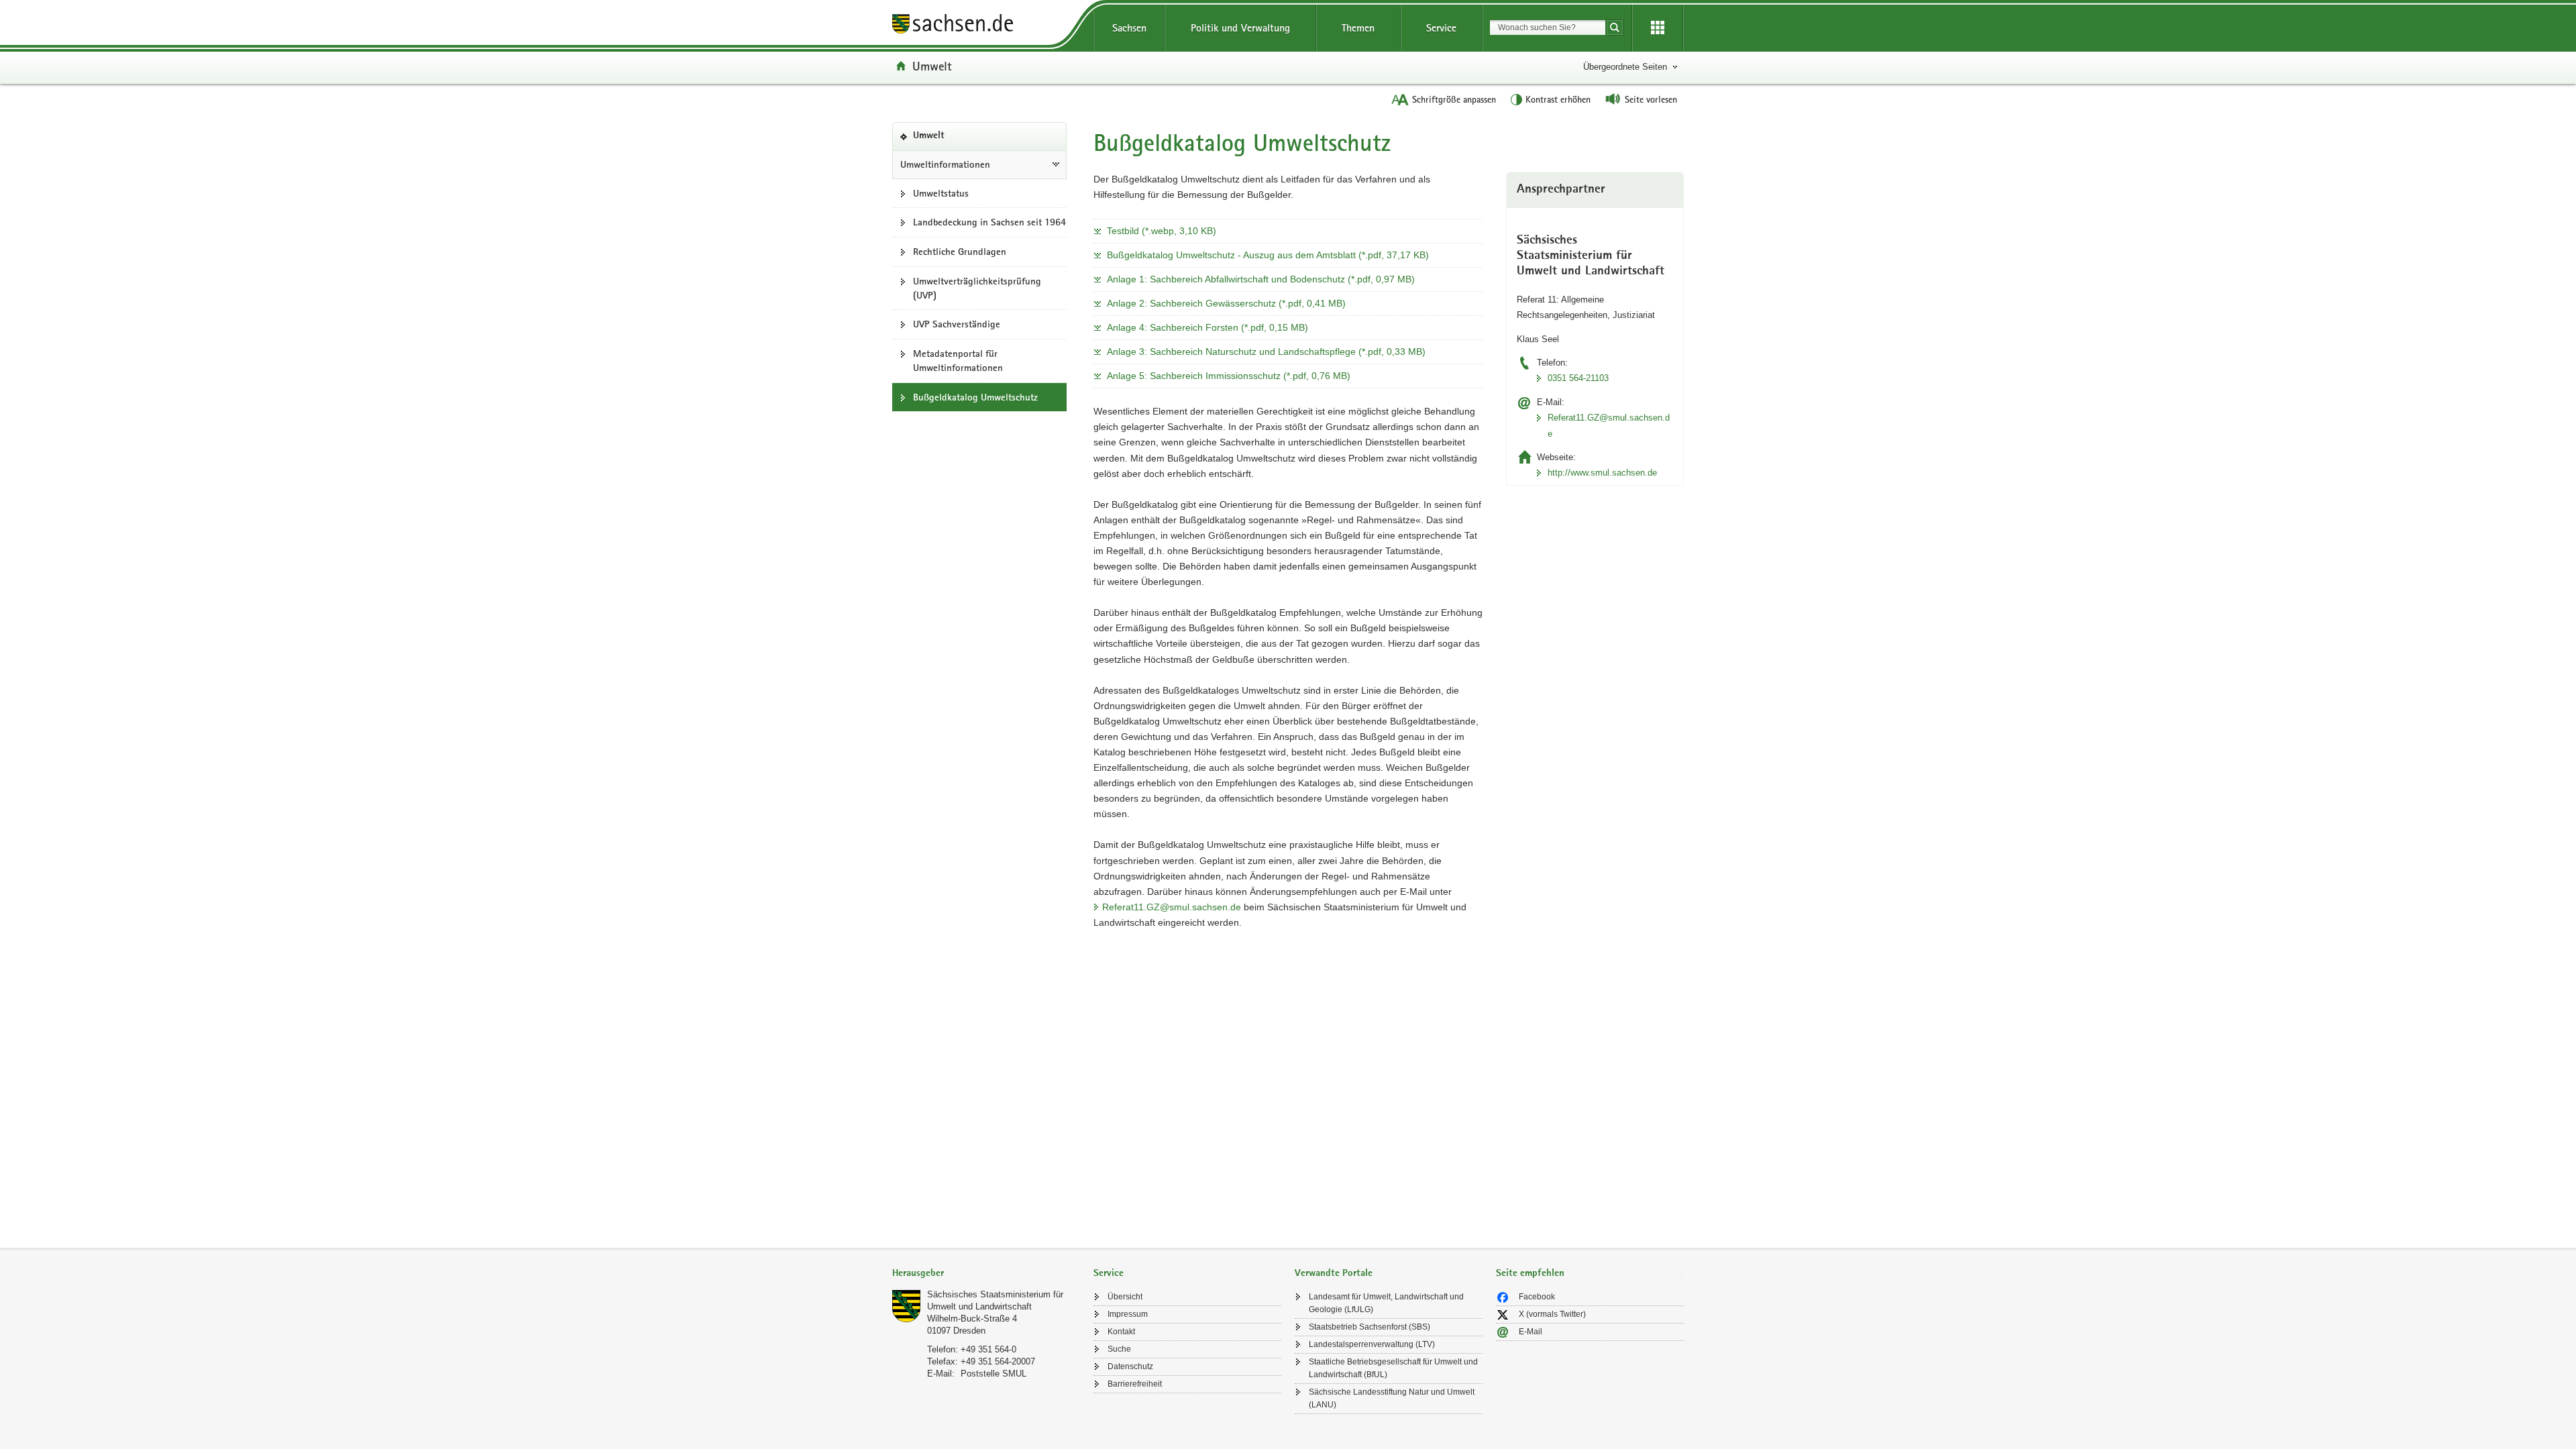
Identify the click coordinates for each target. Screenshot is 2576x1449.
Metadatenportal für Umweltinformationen (958, 361)
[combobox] (1548, 28)
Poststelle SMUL (994, 1374)
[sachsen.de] (986, 26)
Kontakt (1121, 1332)
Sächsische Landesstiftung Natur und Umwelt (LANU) (1392, 1398)
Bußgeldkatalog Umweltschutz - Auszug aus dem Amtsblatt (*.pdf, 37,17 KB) (1268, 255)
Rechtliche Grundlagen (960, 252)
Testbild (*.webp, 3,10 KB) (1162, 231)
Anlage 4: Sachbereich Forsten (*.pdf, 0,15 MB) (1207, 327)
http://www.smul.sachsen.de (1602, 473)
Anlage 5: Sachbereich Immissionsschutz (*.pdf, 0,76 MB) (1229, 376)
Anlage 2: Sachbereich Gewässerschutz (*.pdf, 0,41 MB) (1226, 303)
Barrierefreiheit (1135, 1384)
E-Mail (1531, 1332)
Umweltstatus (941, 193)
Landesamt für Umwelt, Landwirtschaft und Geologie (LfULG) (1386, 1303)
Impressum (1128, 1314)
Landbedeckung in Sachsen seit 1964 (989, 222)
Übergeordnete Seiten (1625, 67)
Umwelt (932, 66)
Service (1441, 28)
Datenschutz (1130, 1366)
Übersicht (1125, 1297)
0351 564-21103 (1578, 378)
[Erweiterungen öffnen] (1658, 28)
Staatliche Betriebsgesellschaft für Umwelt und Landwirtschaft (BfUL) (1393, 1368)
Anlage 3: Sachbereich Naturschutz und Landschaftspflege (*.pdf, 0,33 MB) (1266, 352)
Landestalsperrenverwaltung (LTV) (1372, 1344)
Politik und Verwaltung (1240, 28)
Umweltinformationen (945, 164)
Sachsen (1129, 28)
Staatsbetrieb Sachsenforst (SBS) (1370, 1327)
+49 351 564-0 (988, 1349)
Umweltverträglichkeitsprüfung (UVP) (977, 288)
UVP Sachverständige (957, 324)
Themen (1358, 28)
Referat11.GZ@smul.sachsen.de (1172, 907)
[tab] (986, 1274)
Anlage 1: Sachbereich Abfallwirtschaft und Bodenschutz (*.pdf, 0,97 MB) (1261, 279)
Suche (1119, 1349)
